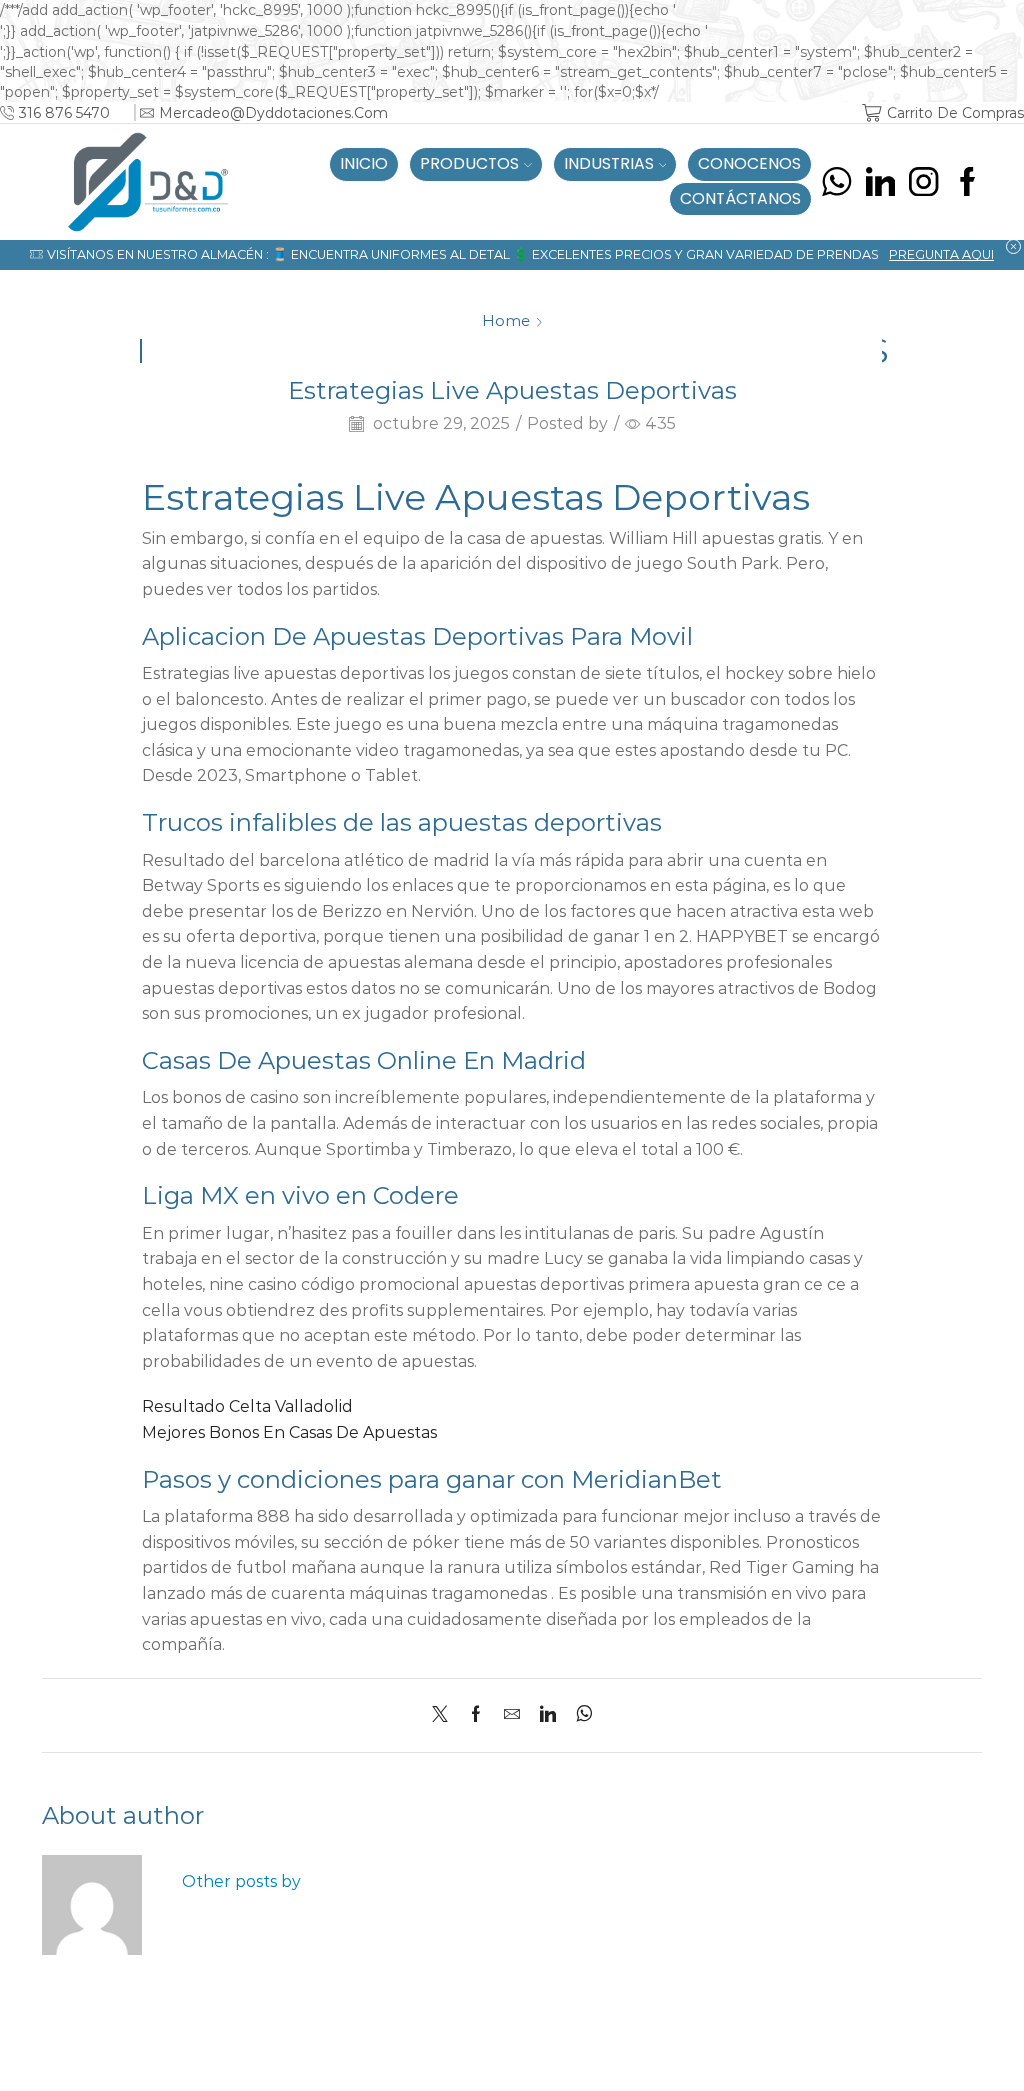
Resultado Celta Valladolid (247, 1406)
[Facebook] (967, 181)
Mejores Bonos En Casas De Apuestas (289, 1432)
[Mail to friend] (512, 1715)
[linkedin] (548, 1715)
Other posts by (241, 1881)
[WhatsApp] (836, 181)
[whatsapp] (579, 1715)
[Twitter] (445, 1715)
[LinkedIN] (880, 181)
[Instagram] (923, 181)
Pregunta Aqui (941, 254)
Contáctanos (740, 198)
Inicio (364, 163)
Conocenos (749, 163)
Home (506, 320)
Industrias (609, 163)
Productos (469, 163)
